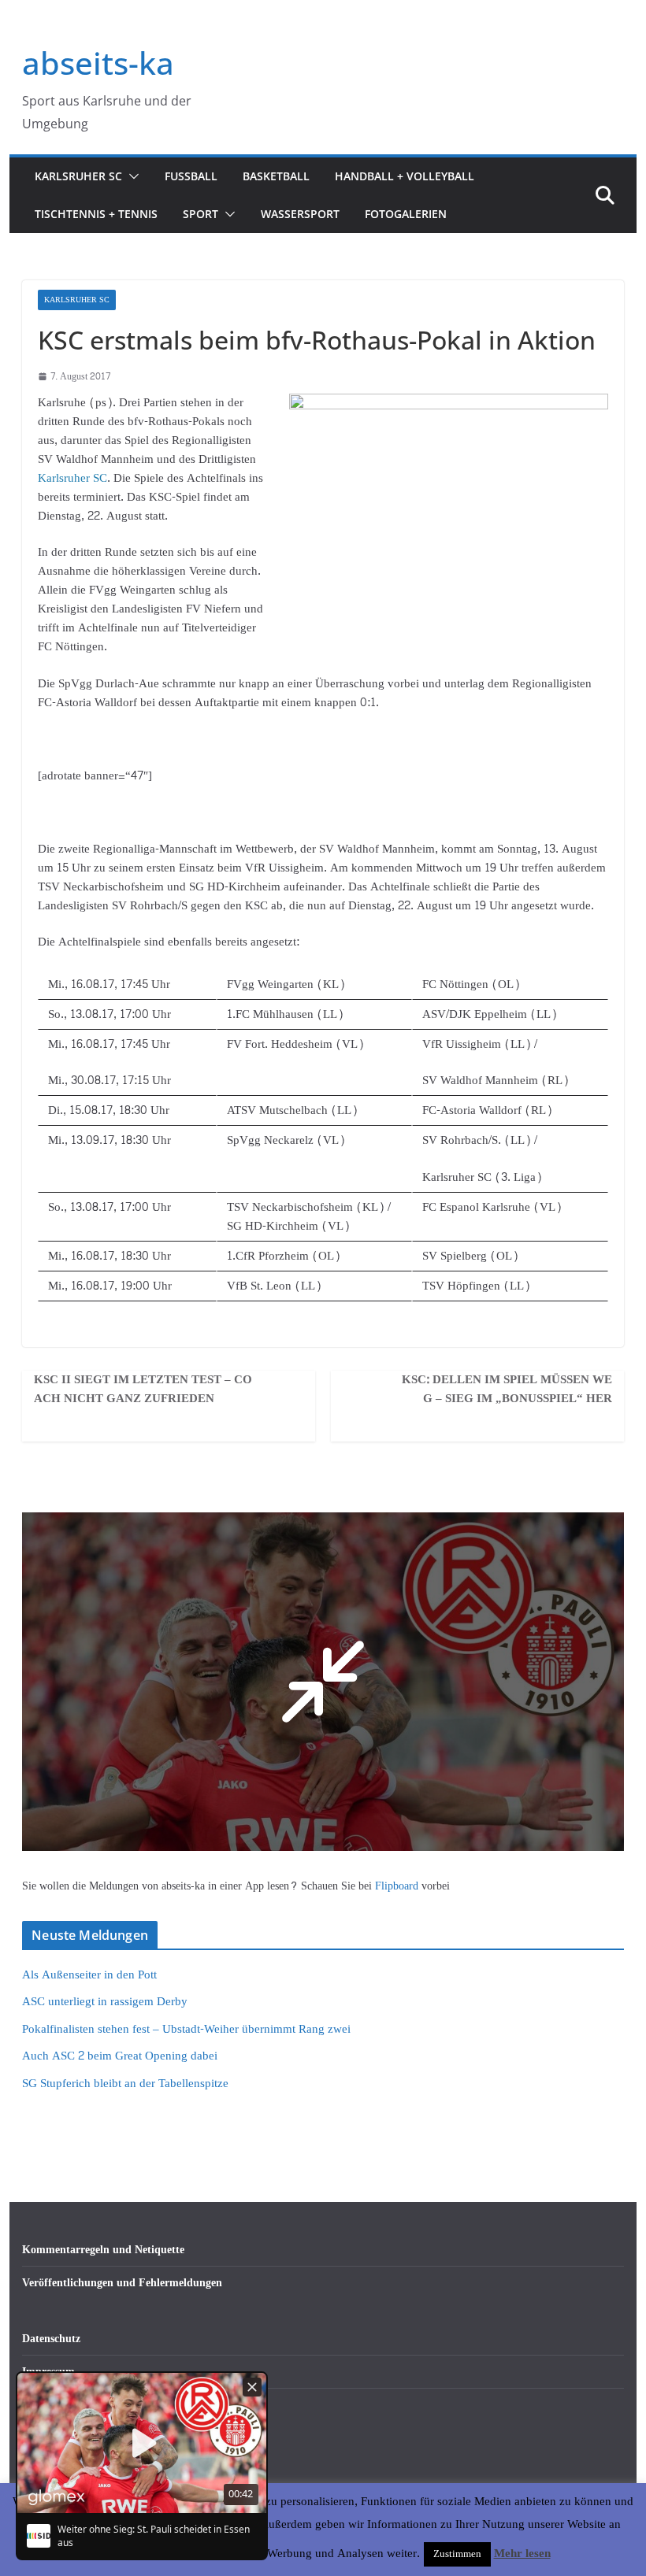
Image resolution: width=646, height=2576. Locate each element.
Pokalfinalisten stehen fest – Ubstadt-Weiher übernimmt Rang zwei (186, 2029)
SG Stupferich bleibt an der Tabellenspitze (125, 2084)
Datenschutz (51, 2339)
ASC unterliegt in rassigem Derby (105, 2002)
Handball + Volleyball (405, 176)
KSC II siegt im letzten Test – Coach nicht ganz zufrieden (143, 1390)
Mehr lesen (522, 2554)
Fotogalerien (406, 214)
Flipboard (398, 1886)
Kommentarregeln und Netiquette (103, 2250)
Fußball (191, 176)
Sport (200, 214)
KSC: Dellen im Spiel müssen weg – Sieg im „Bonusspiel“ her (507, 1390)
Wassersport (300, 214)
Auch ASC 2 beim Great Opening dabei (120, 2056)
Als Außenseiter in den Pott (89, 1975)
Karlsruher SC (78, 176)
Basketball (276, 176)
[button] (131, 176)
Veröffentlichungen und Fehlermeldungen (122, 2283)
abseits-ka (98, 63)
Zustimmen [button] (457, 2554)
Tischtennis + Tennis (96, 214)
